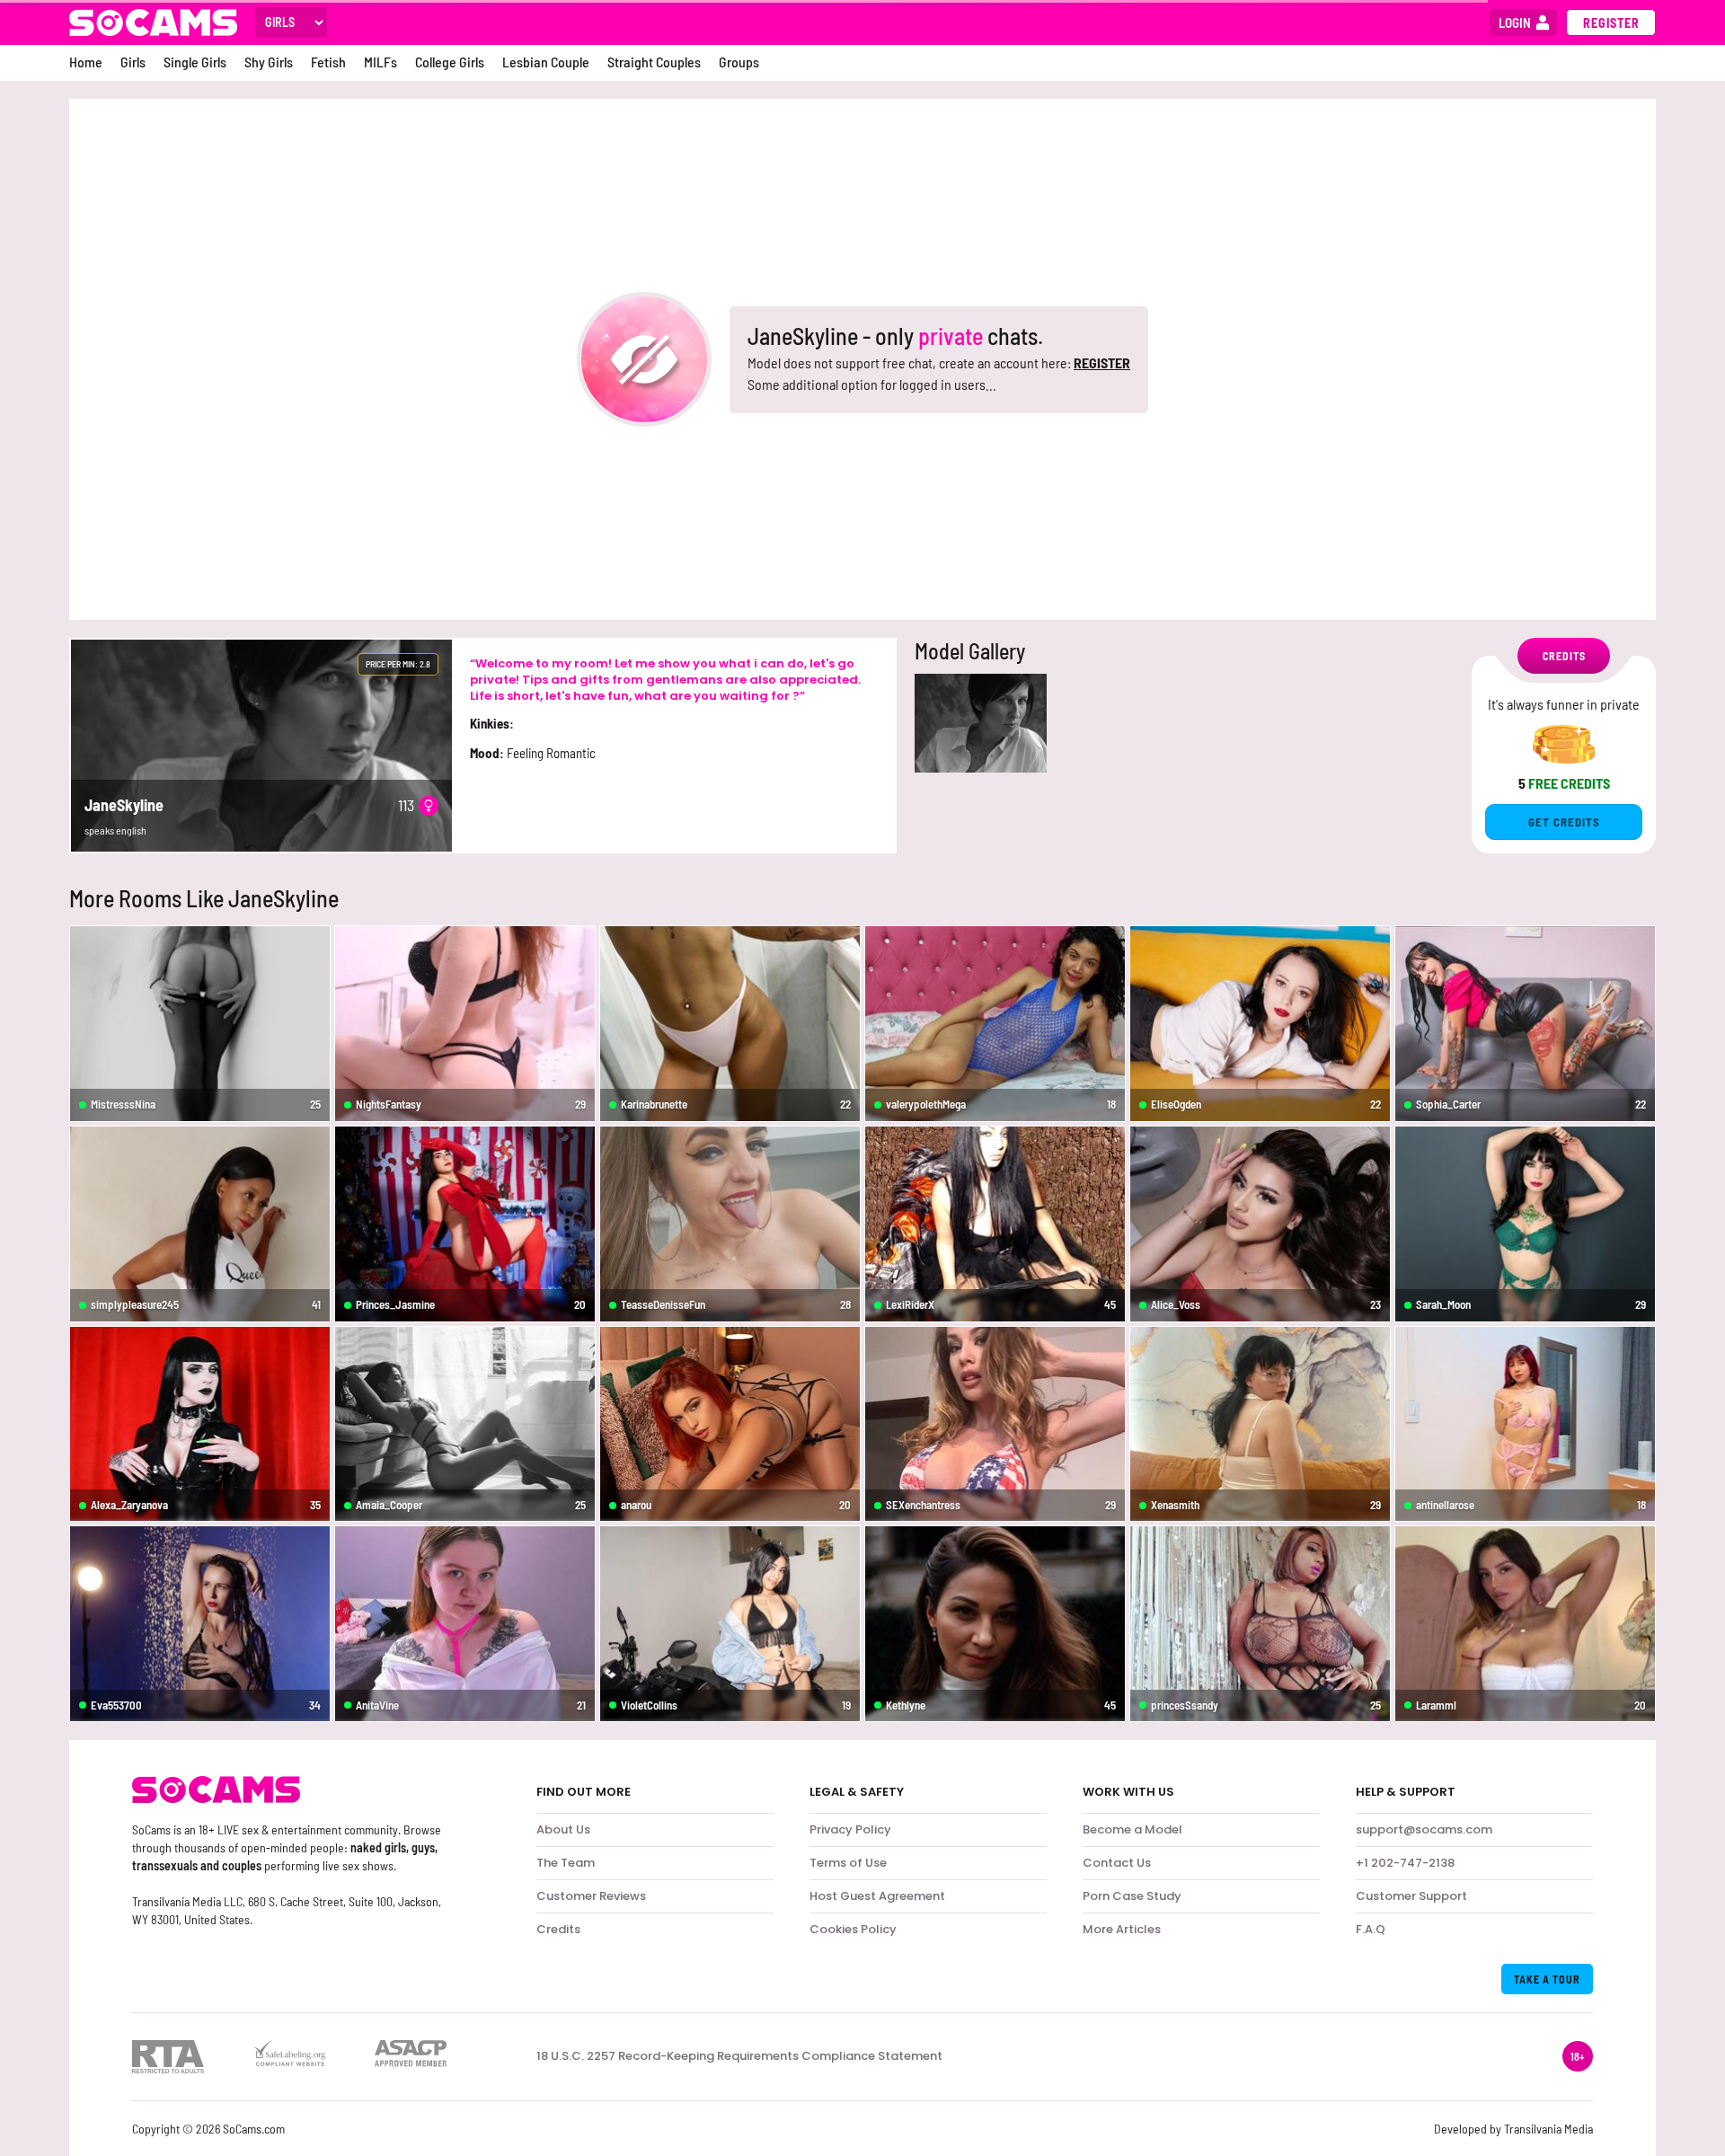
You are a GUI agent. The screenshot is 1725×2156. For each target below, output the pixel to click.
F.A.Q (1371, 1929)
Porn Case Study (1132, 1896)
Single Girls (195, 62)
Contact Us (1117, 1863)
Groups (739, 62)
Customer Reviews (591, 1896)
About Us (563, 1829)
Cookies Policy (853, 1929)
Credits (558, 1929)
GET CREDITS (1564, 822)
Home (86, 62)
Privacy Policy (850, 1829)
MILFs (380, 62)
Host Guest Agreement (877, 1896)
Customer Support (1411, 1896)
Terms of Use (848, 1863)
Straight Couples (654, 62)
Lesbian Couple (546, 62)
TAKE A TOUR (1547, 1979)
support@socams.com (1424, 1829)
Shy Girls (269, 62)
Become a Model (1132, 1829)
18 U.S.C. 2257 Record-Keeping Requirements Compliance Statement (739, 2056)
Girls (133, 62)
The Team (566, 1863)
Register (1611, 23)
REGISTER (1102, 362)
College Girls (450, 62)
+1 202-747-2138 (1405, 1863)
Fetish (328, 62)
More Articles (1122, 1929)
